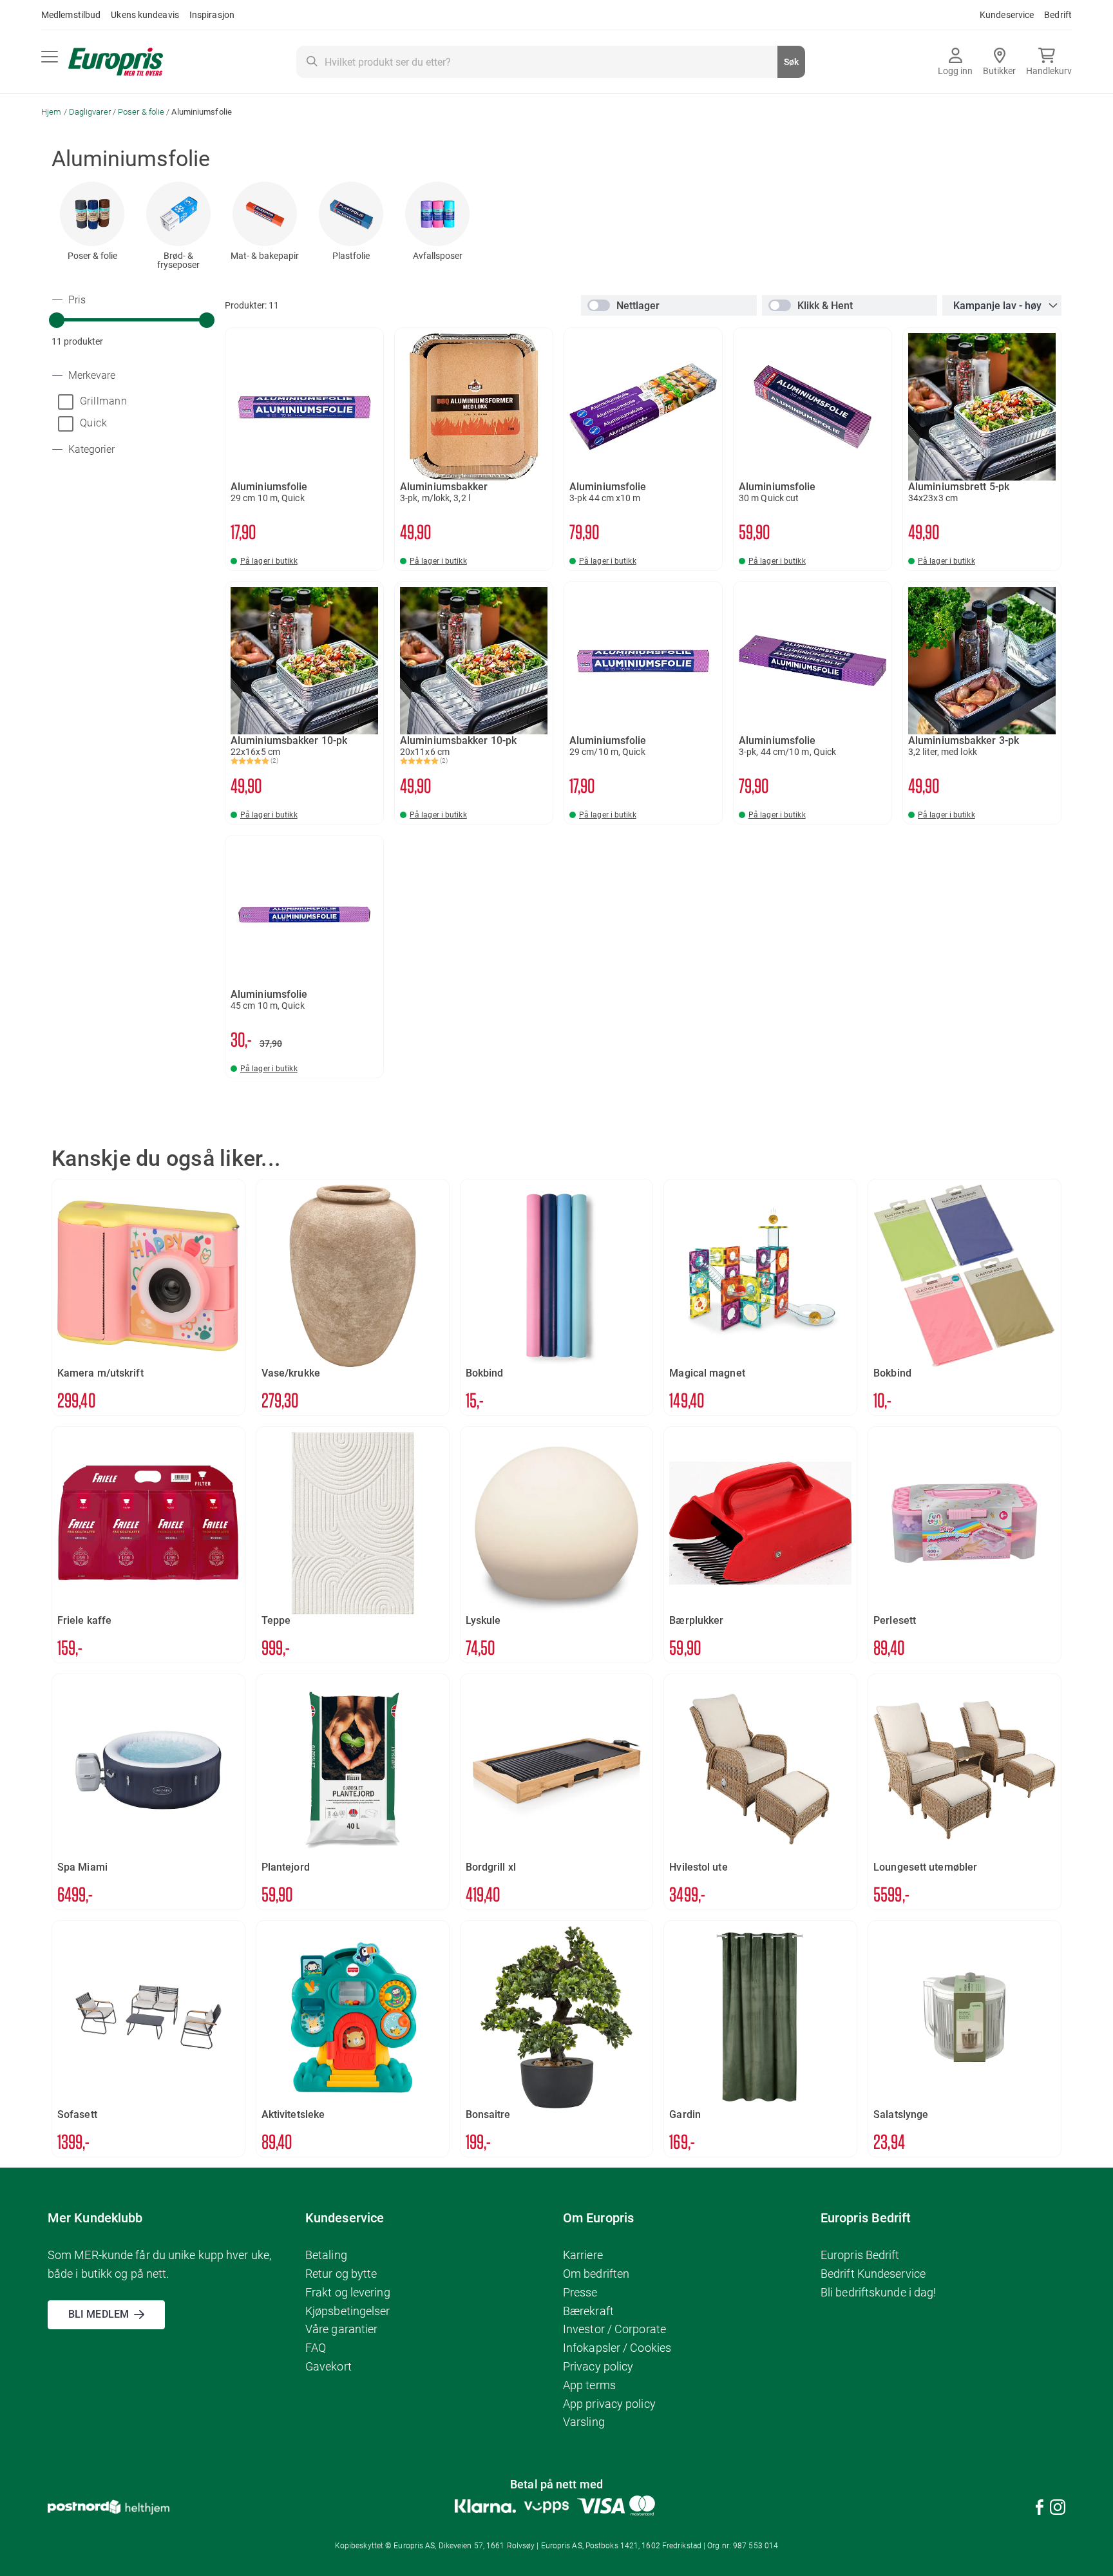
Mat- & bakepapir (265, 256)
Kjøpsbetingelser (348, 2311)
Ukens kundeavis (145, 15)
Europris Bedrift (860, 2255)
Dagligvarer (91, 112)
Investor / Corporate (614, 2329)
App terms (589, 2385)
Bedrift (1058, 15)
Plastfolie (351, 256)
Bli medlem (99, 2314)
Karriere (583, 2255)
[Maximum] (207, 320)
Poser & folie (142, 112)
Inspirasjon (212, 15)
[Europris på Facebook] (1040, 2509)
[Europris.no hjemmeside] (116, 62)
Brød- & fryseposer (178, 260)
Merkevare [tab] (90, 376)
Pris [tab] (76, 300)
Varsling (584, 2422)
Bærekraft (588, 2311)
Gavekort (328, 2366)
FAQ (316, 2348)
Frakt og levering (348, 2292)
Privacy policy (598, 2366)
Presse (580, 2292)
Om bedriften (596, 2274)
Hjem (52, 112)
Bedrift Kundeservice (873, 2274)
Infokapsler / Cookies (617, 2348)
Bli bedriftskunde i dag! (878, 2292)
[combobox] (551, 62)
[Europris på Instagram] (1058, 2509)
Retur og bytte (341, 2274)
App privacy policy (609, 2404)
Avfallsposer (438, 256)
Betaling (326, 2255)
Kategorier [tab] (90, 450)
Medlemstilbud (71, 15)
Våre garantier (341, 2329)
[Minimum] (57, 320)
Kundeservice (1007, 15)
